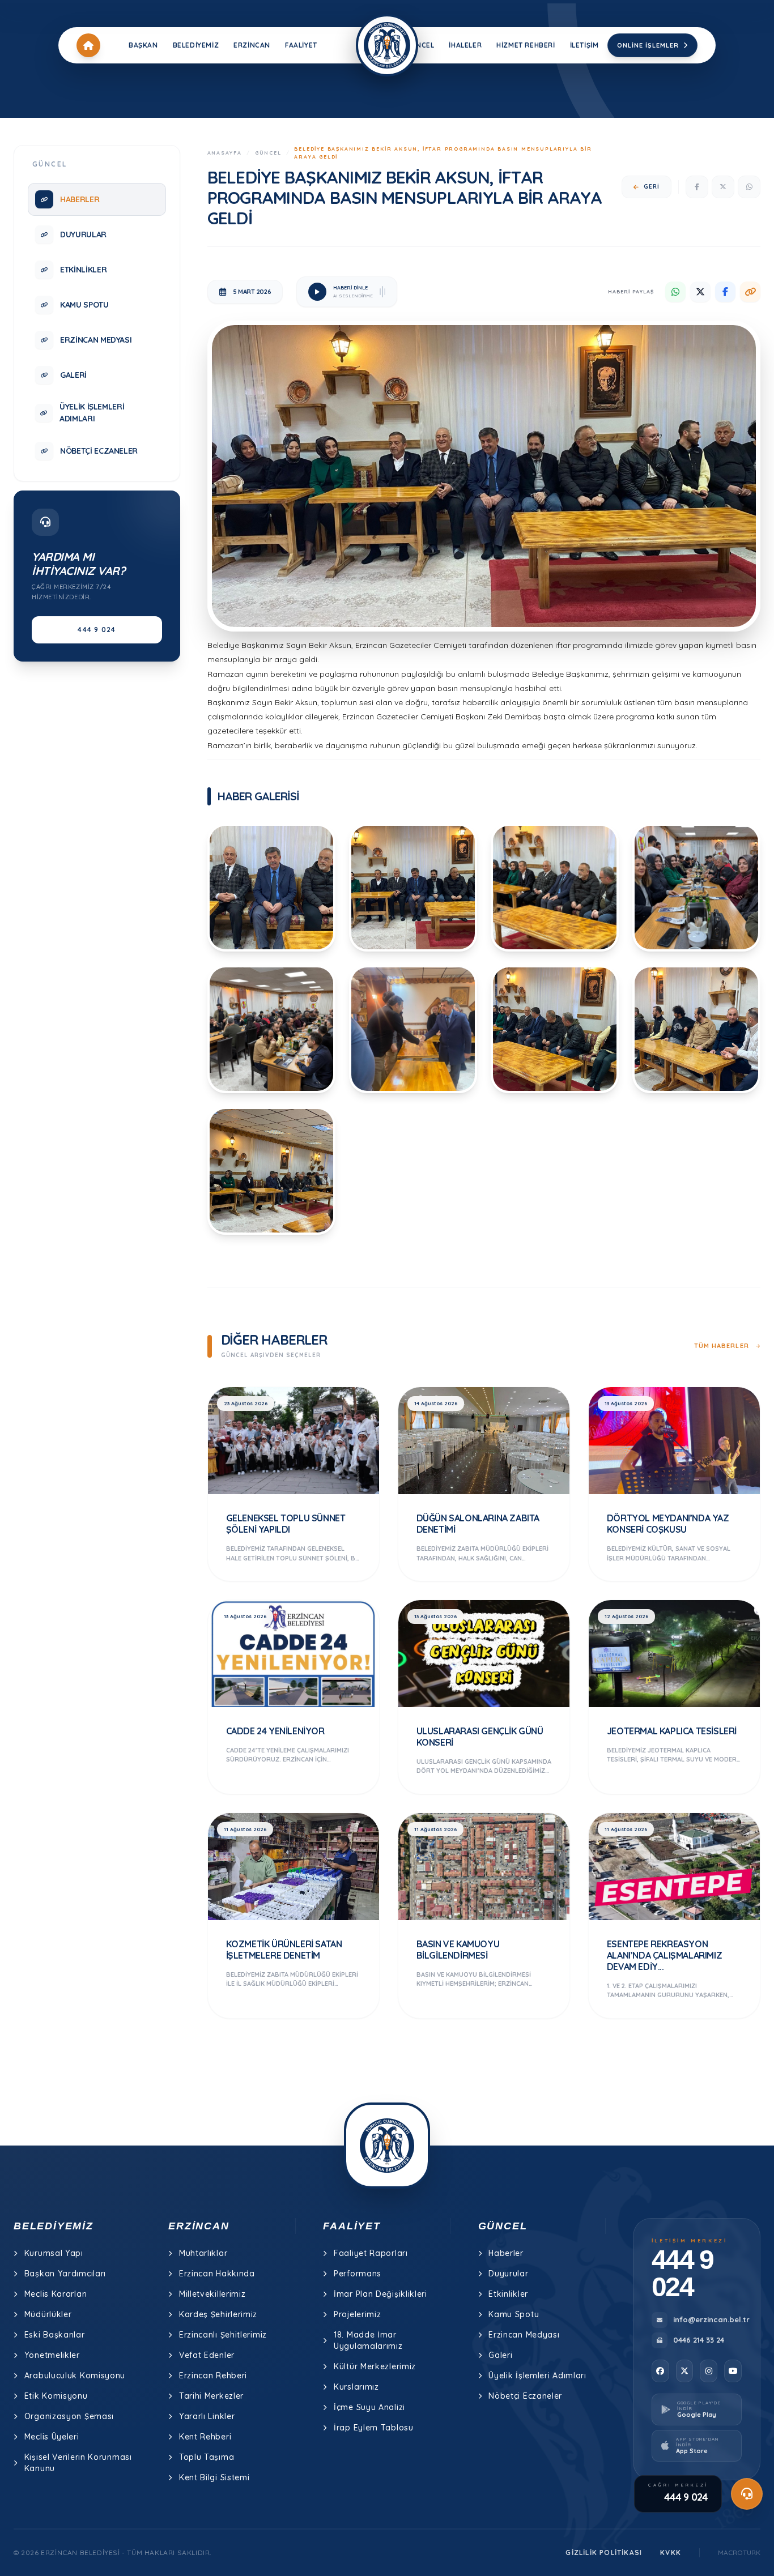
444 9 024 (97, 630)
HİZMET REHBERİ (526, 45)
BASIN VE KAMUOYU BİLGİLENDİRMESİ (458, 1950)
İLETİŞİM (584, 45)
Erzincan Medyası (524, 2335)
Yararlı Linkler (207, 2416)
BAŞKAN (143, 45)
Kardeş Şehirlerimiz (218, 2314)
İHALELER (465, 45)
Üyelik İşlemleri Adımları (537, 2375)
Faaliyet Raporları (371, 2253)
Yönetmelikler (52, 2355)
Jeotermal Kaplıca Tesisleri (672, 1731)
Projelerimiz (357, 2314)
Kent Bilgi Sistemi (214, 2477)
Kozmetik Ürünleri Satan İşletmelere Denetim (284, 1950)
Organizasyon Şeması (69, 2416)
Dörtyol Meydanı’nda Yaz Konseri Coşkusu (668, 1524)
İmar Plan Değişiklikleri (380, 2294)
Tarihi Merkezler (211, 2396)
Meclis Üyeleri (52, 2437)
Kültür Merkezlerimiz (375, 2366)
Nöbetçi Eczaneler (525, 2396)
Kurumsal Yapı (54, 2253)
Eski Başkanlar (55, 2335)
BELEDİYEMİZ (196, 45)
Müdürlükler (48, 2314)
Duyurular (508, 2274)
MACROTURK (739, 2552)
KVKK (671, 2552)
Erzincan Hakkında (217, 2274)
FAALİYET (301, 45)
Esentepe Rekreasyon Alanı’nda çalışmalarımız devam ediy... (664, 1955)
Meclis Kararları (56, 2294)
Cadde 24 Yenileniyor (275, 1731)
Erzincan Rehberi (213, 2375)
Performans (358, 2274)
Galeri (500, 2355)
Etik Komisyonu (56, 2396)
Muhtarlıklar (203, 2253)
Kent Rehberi (205, 2437)
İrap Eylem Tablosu (374, 2428)
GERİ (652, 187)
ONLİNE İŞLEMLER (648, 45)
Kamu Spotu (514, 2314)
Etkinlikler (508, 2294)
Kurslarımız (356, 2387)
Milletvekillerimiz (212, 2294)
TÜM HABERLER (723, 1346)
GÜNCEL (420, 45)
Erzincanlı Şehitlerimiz (223, 2335)
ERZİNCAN (252, 45)
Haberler (506, 2253)
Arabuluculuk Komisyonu (75, 2375)
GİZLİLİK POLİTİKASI (604, 2552)
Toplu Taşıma (207, 2457)
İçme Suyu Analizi (369, 2407)
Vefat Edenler (207, 2355)
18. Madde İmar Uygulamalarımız (368, 2340)
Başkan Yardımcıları (65, 2274)
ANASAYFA (225, 153)
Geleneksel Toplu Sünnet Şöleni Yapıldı (286, 1524)
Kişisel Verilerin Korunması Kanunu (78, 2463)
